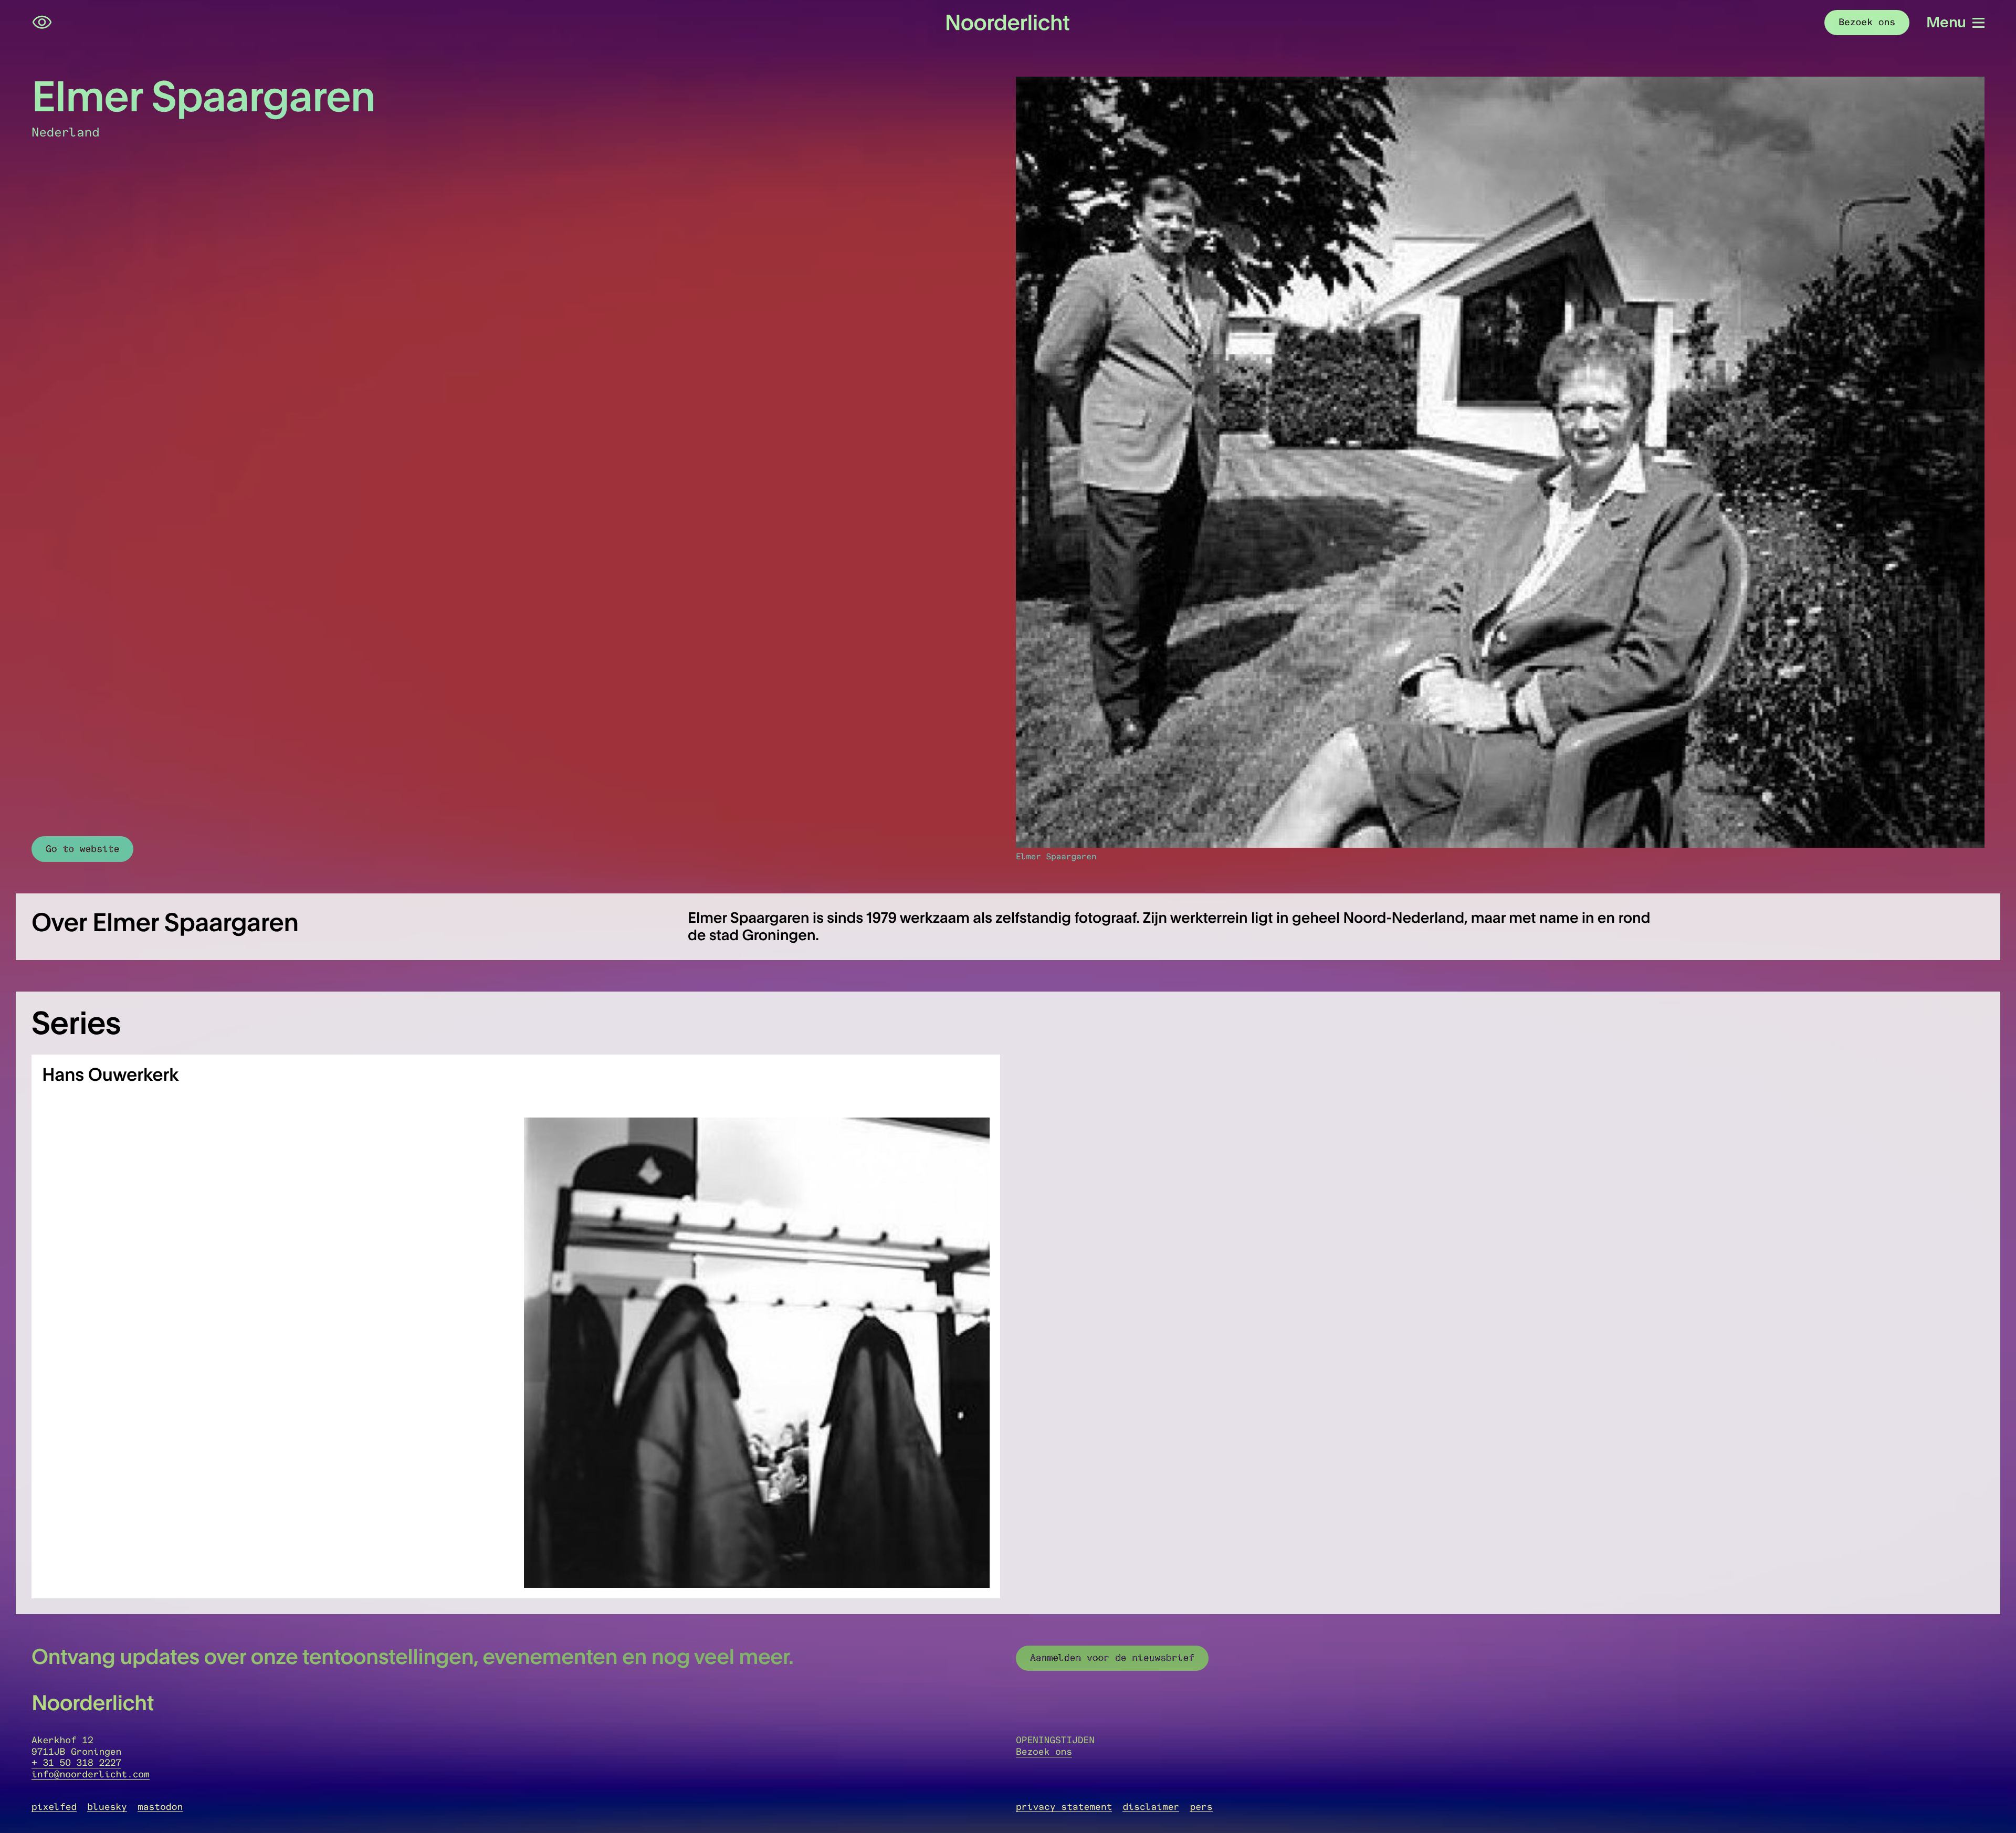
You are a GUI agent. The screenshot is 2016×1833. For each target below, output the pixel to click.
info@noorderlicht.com (91, 1774)
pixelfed (54, 1807)
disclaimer (1151, 1807)
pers (1201, 1807)
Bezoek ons (1044, 1752)
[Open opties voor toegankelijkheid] (42, 23)
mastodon (160, 1807)
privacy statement (1064, 1807)
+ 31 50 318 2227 (76, 1763)
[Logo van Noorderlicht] (1008, 23)
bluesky (107, 1807)
